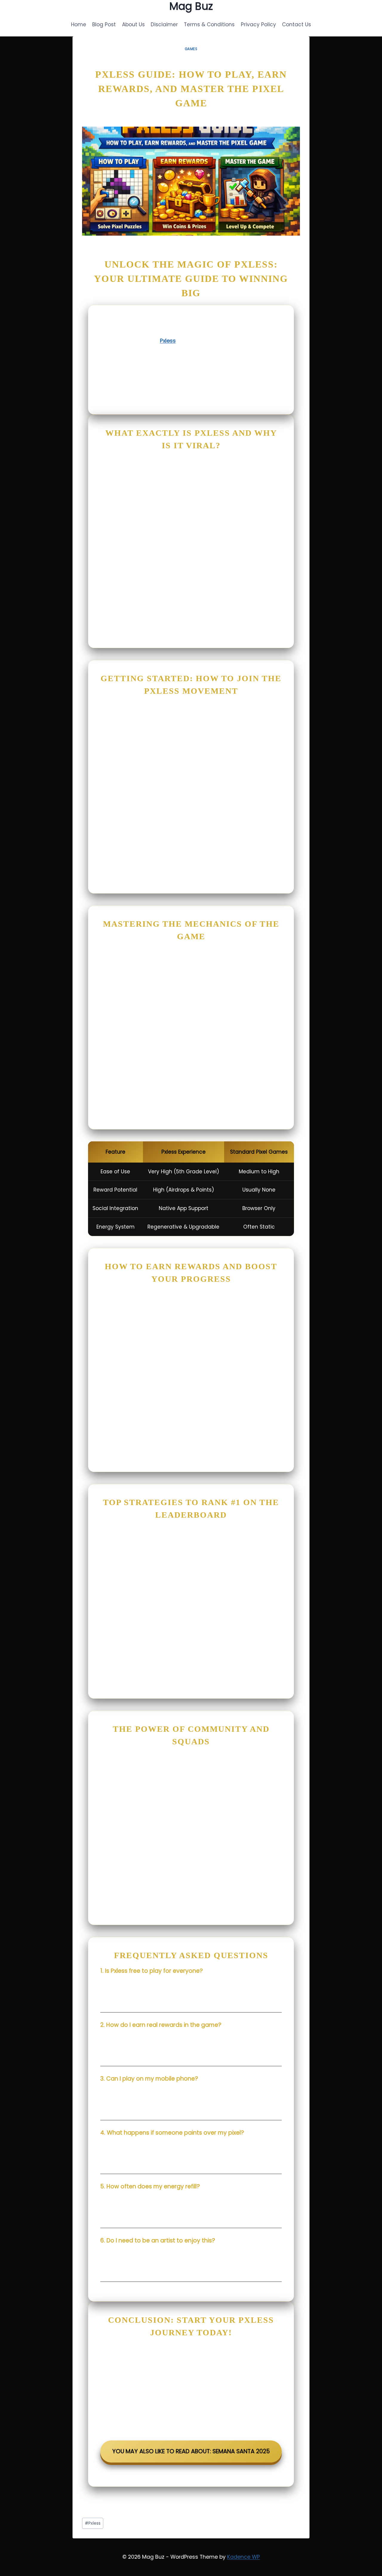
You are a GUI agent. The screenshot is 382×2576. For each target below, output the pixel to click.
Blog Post (104, 24)
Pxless (168, 341)
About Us (133, 24)
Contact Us (296, 24)
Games (191, 49)
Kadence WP (244, 2557)
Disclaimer (164, 24)
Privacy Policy (258, 24)
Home (79, 24)
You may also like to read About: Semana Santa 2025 (191, 2451)
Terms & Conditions (209, 24)
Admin (94, 118)
